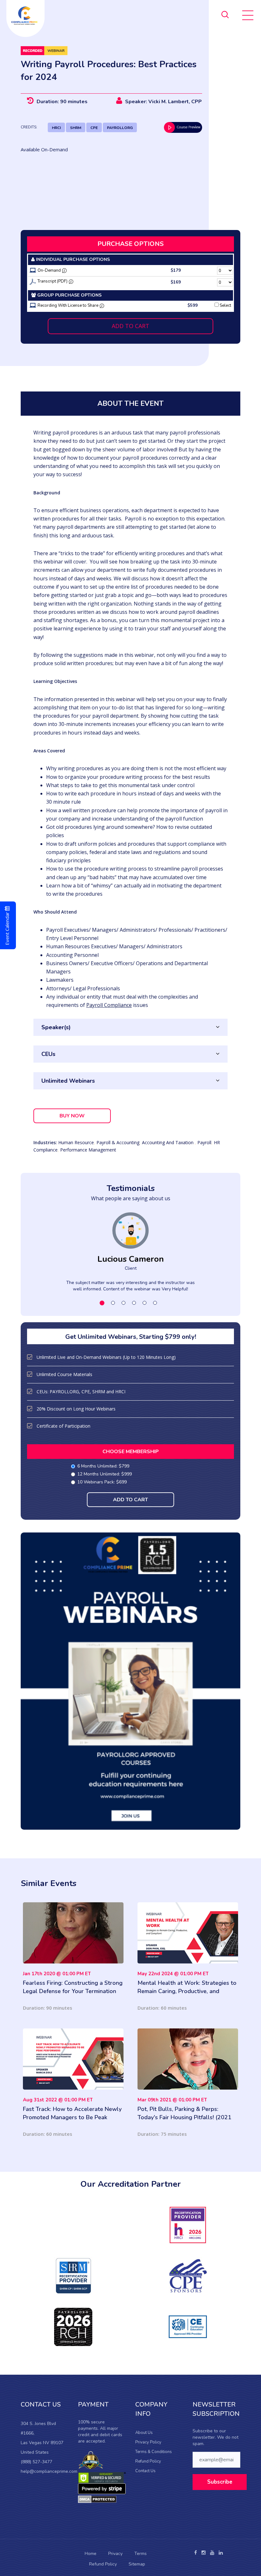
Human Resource (76, 1142)
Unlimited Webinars (68, 1081)
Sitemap (137, 2564)
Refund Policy (148, 2461)
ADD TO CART (130, 326)
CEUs (48, 1054)
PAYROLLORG (120, 128)
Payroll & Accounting (118, 1142)
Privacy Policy (148, 2442)
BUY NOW (72, 1116)
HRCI (56, 128)
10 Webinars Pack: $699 (102, 1482)
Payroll (204, 1142)
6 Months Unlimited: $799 (103, 1466)
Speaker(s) (56, 1027)
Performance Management (88, 1150)
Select (225, 305)
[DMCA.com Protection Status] (97, 2499)
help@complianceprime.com (49, 2471)
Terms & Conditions (154, 2452)
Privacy (115, 2554)
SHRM (76, 128)
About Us (144, 2433)
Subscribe (220, 2482)
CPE (94, 128)
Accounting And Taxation (168, 1142)
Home (91, 2554)
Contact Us (145, 2471)
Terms (141, 2554)
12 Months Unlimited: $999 (105, 1474)
